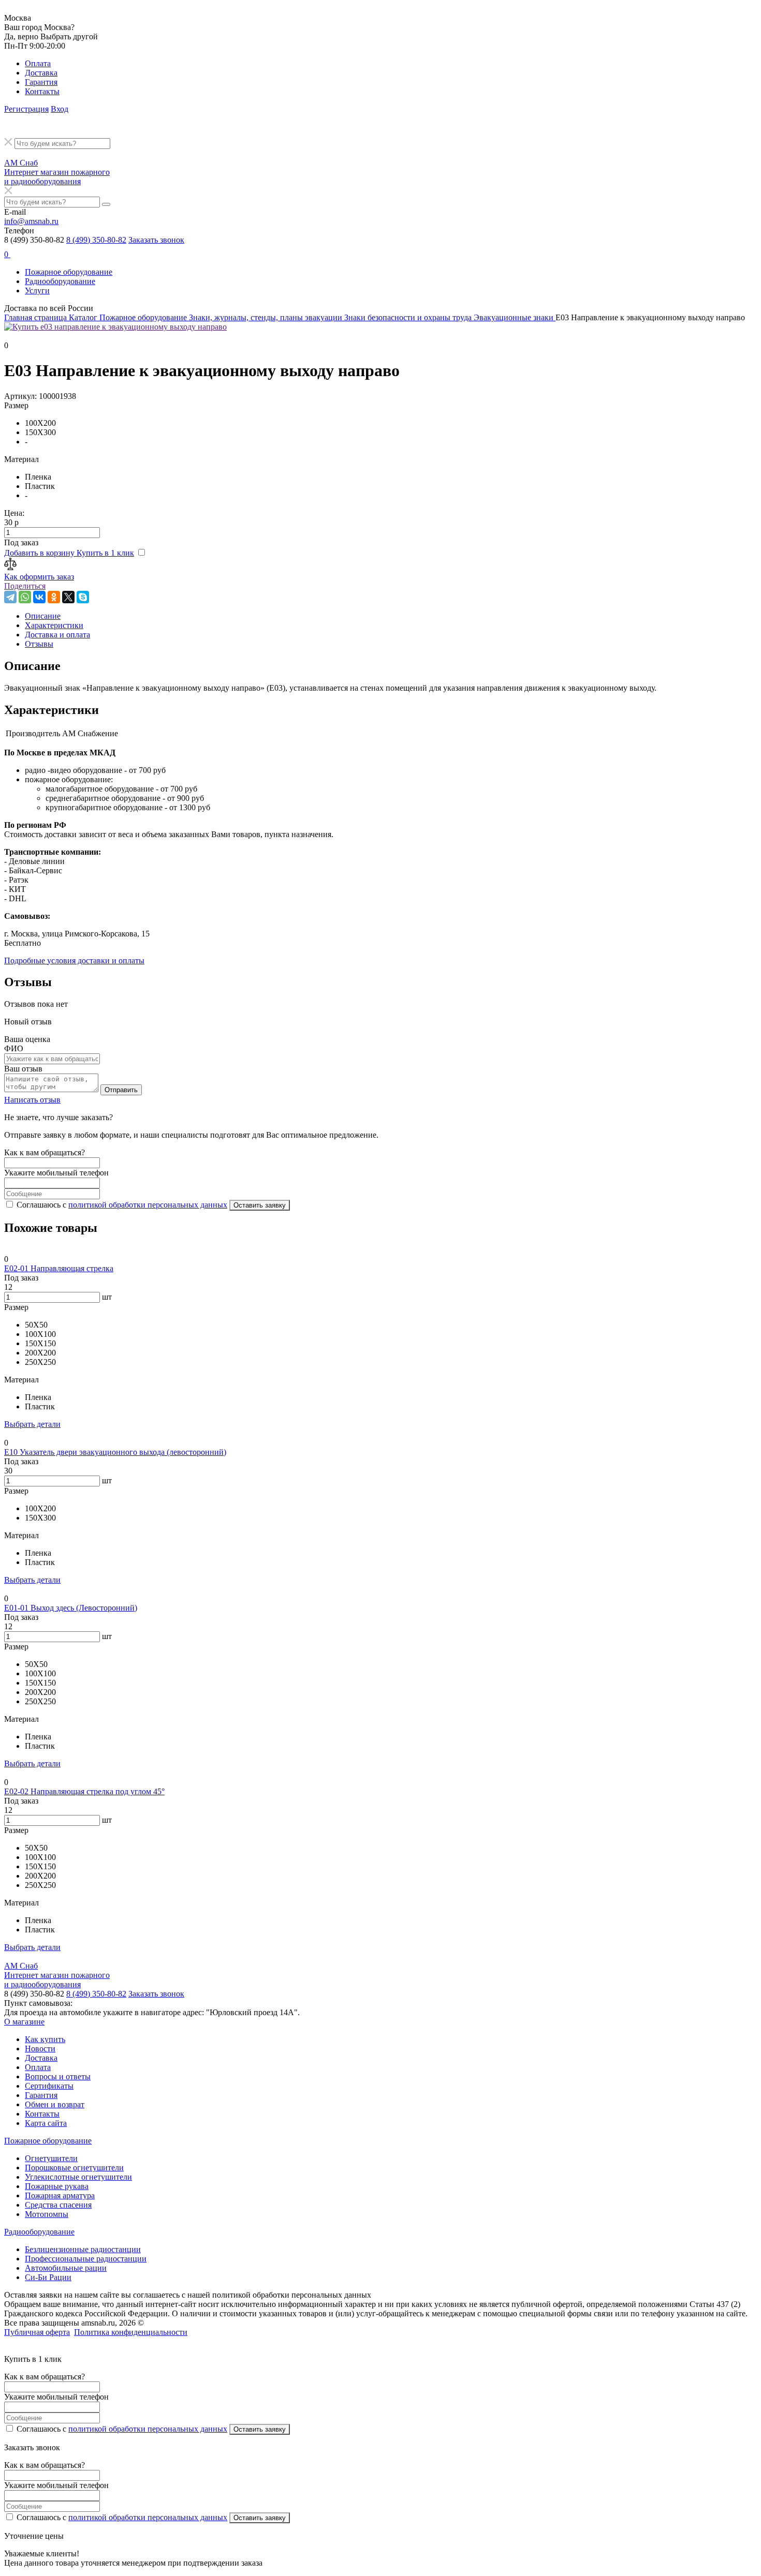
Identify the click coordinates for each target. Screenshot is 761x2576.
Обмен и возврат (55, 2104)
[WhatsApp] (25, 597)
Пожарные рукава (57, 2186)
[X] (68, 597)
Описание (43, 616)
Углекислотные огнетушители (78, 2177)
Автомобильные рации (66, 2268)
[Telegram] (10, 597)
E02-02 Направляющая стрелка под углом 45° (84, 1791)
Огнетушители (51, 2158)
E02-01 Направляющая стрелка (59, 1268)
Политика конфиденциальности (131, 2332)
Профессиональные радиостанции (86, 2259)
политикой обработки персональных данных (148, 1205)
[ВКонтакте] (39, 597)
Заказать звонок (156, 240)
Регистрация (26, 109)
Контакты (42, 91)
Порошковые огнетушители (74, 2168)
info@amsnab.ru (31, 221)
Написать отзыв (32, 1100)
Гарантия (41, 82)
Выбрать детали (32, 1424)
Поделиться (25, 586)
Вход (60, 109)
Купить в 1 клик (105, 553)
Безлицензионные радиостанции (83, 2249)
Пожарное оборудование (69, 272)
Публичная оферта (37, 2332)
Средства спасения (58, 2205)
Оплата (38, 63)
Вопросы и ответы (58, 2076)
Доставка (41, 73)
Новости (40, 2049)
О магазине (24, 2022)
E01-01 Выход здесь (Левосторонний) (71, 1608)
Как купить (45, 2039)
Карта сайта (46, 2123)
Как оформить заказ (39, 577)
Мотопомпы (47, 2214)
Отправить (121, 1090)
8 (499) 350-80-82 (96, 240)
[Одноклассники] (54, 597)
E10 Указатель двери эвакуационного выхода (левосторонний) (115, 1452)
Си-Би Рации (48, 2277)
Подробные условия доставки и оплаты (74, 961)
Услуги (37, 291)
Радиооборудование (60, 281)
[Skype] (83, 597)
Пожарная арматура (60, 2195)
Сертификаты (49, 2086)
